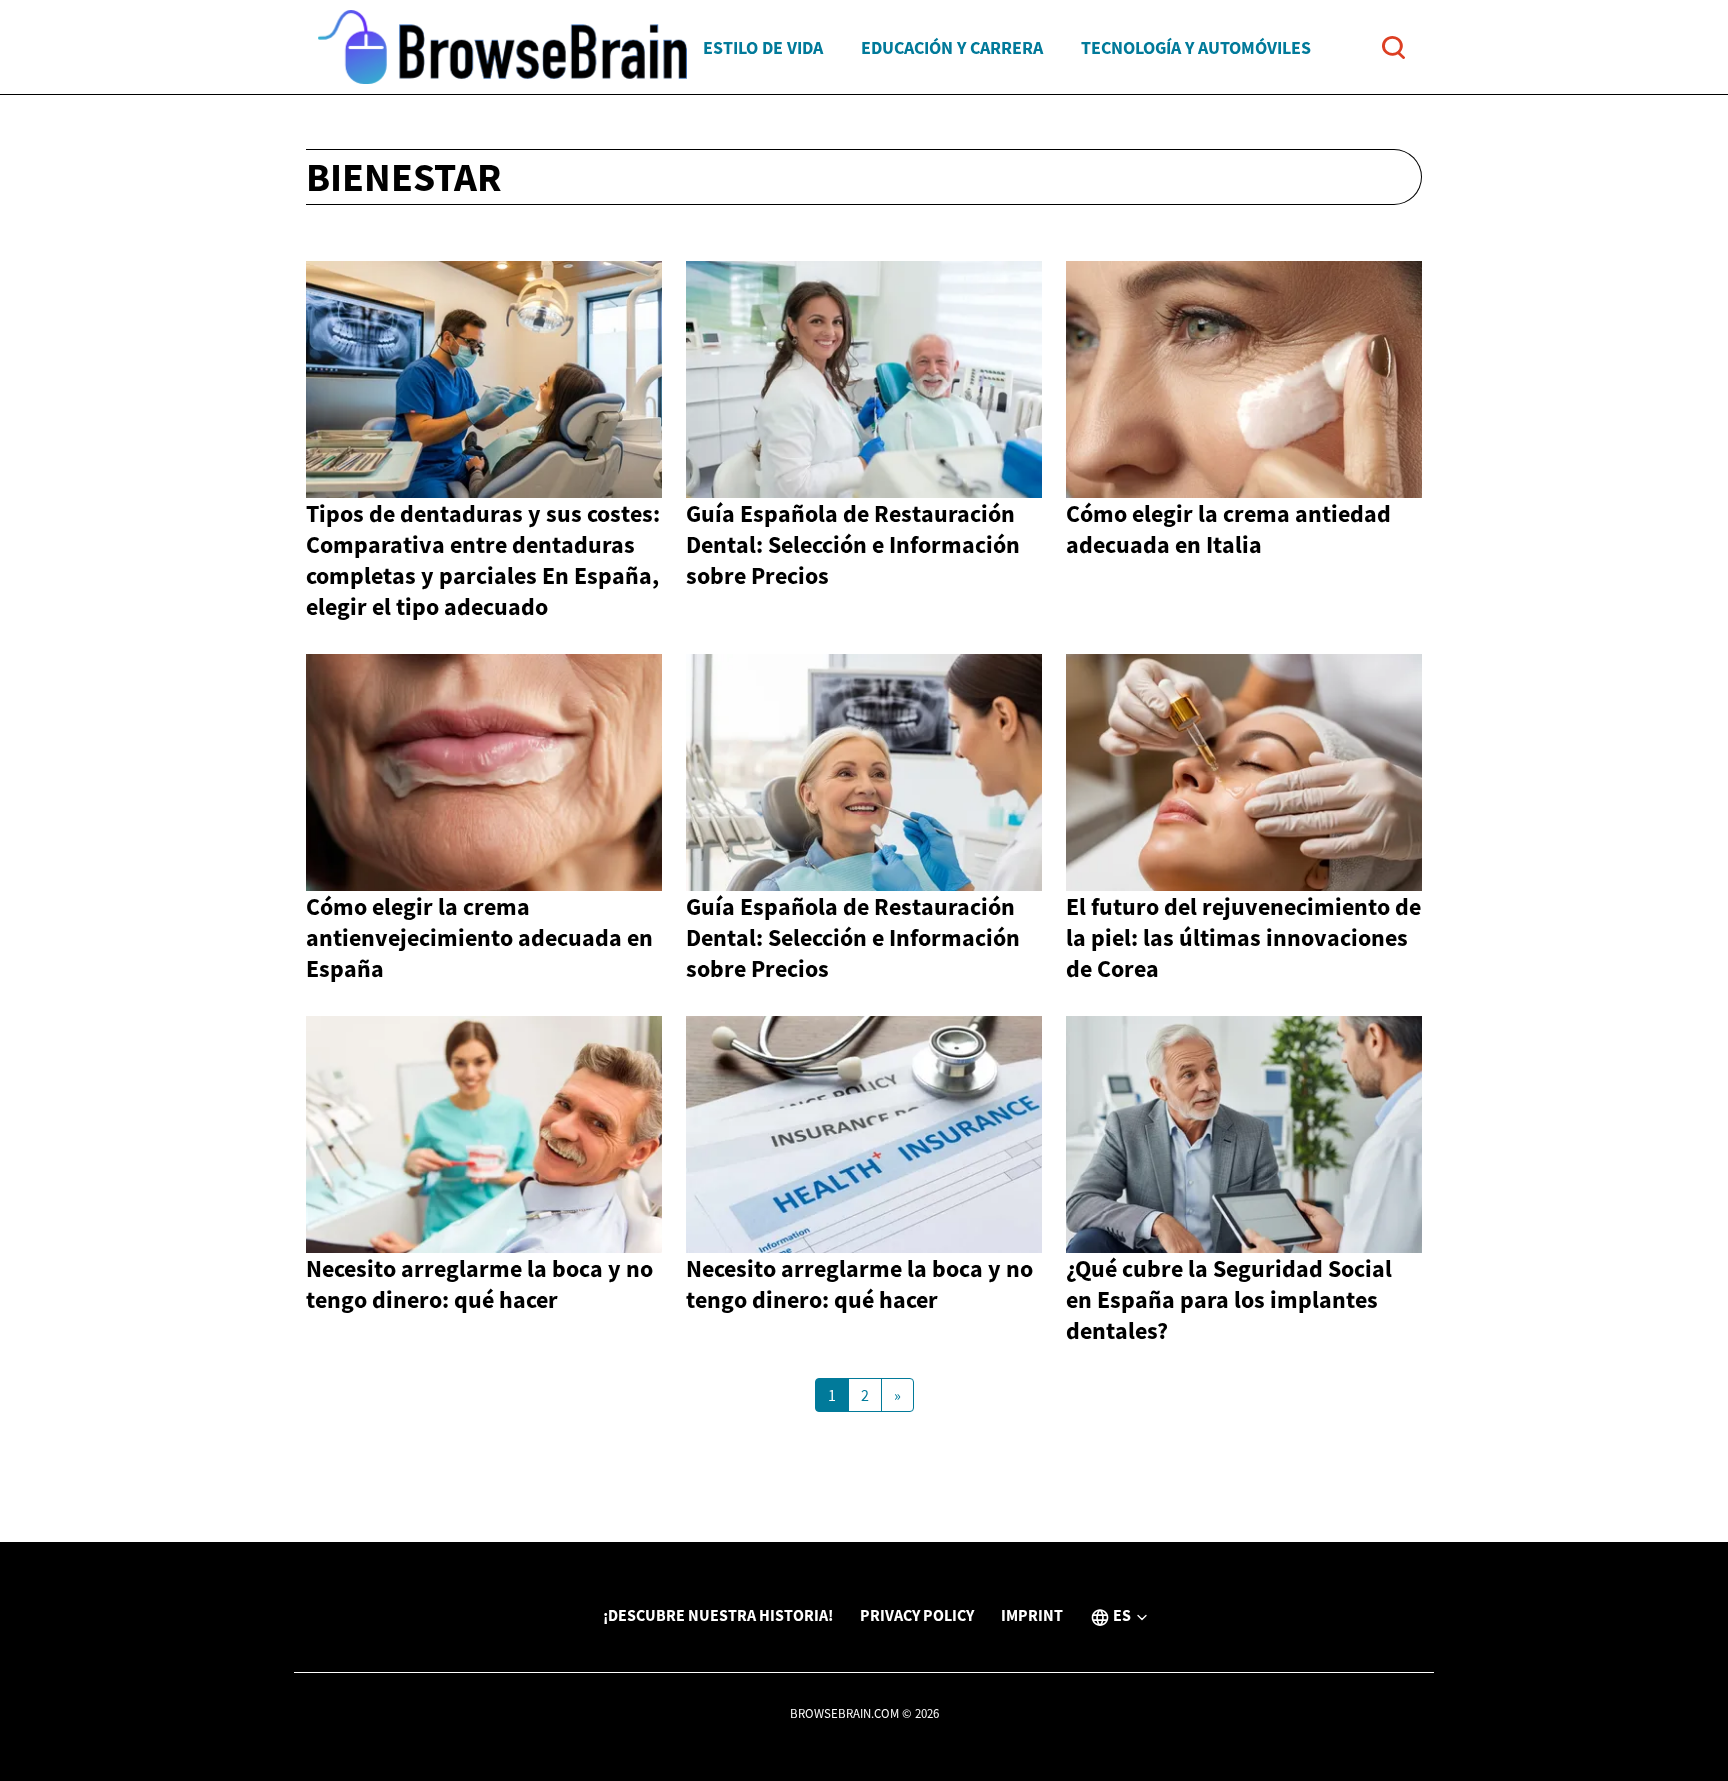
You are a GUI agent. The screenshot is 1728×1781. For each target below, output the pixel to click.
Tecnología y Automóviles (1196, 47)
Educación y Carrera (952, 47)
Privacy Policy (917, 1615)
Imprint (1032, 1615)
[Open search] (1393, 47)
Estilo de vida (763, 47)
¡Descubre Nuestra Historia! (718, 1615)
